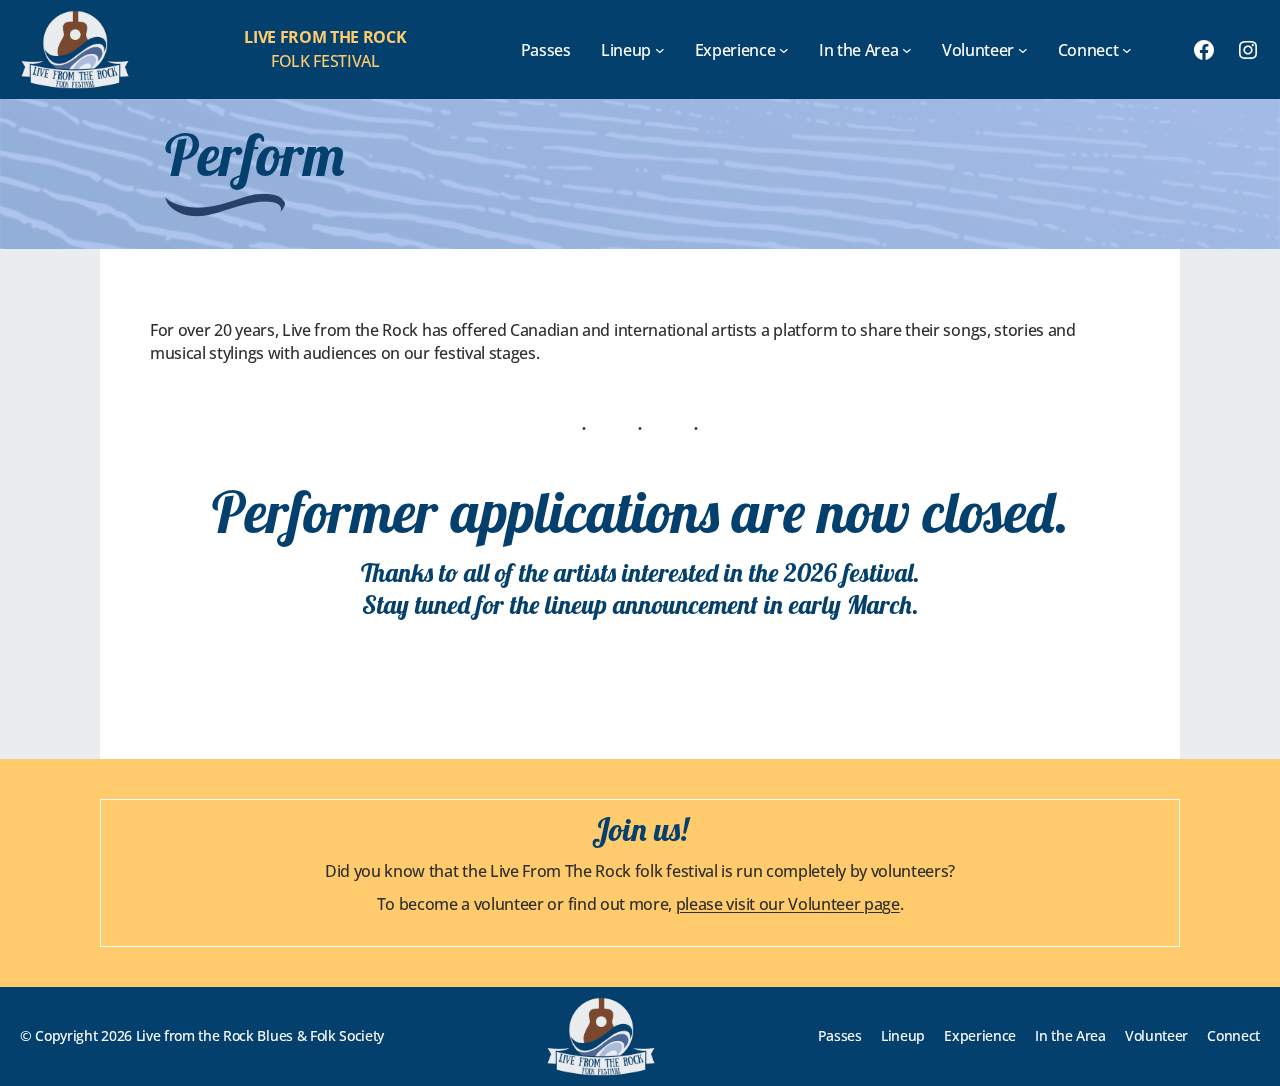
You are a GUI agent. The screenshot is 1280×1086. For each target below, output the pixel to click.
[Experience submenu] (784, 50)
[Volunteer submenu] (1023, 50)
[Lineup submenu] (660, 50)
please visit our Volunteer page (788, 904)
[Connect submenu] (1127, 50)
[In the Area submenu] (907, 50)
